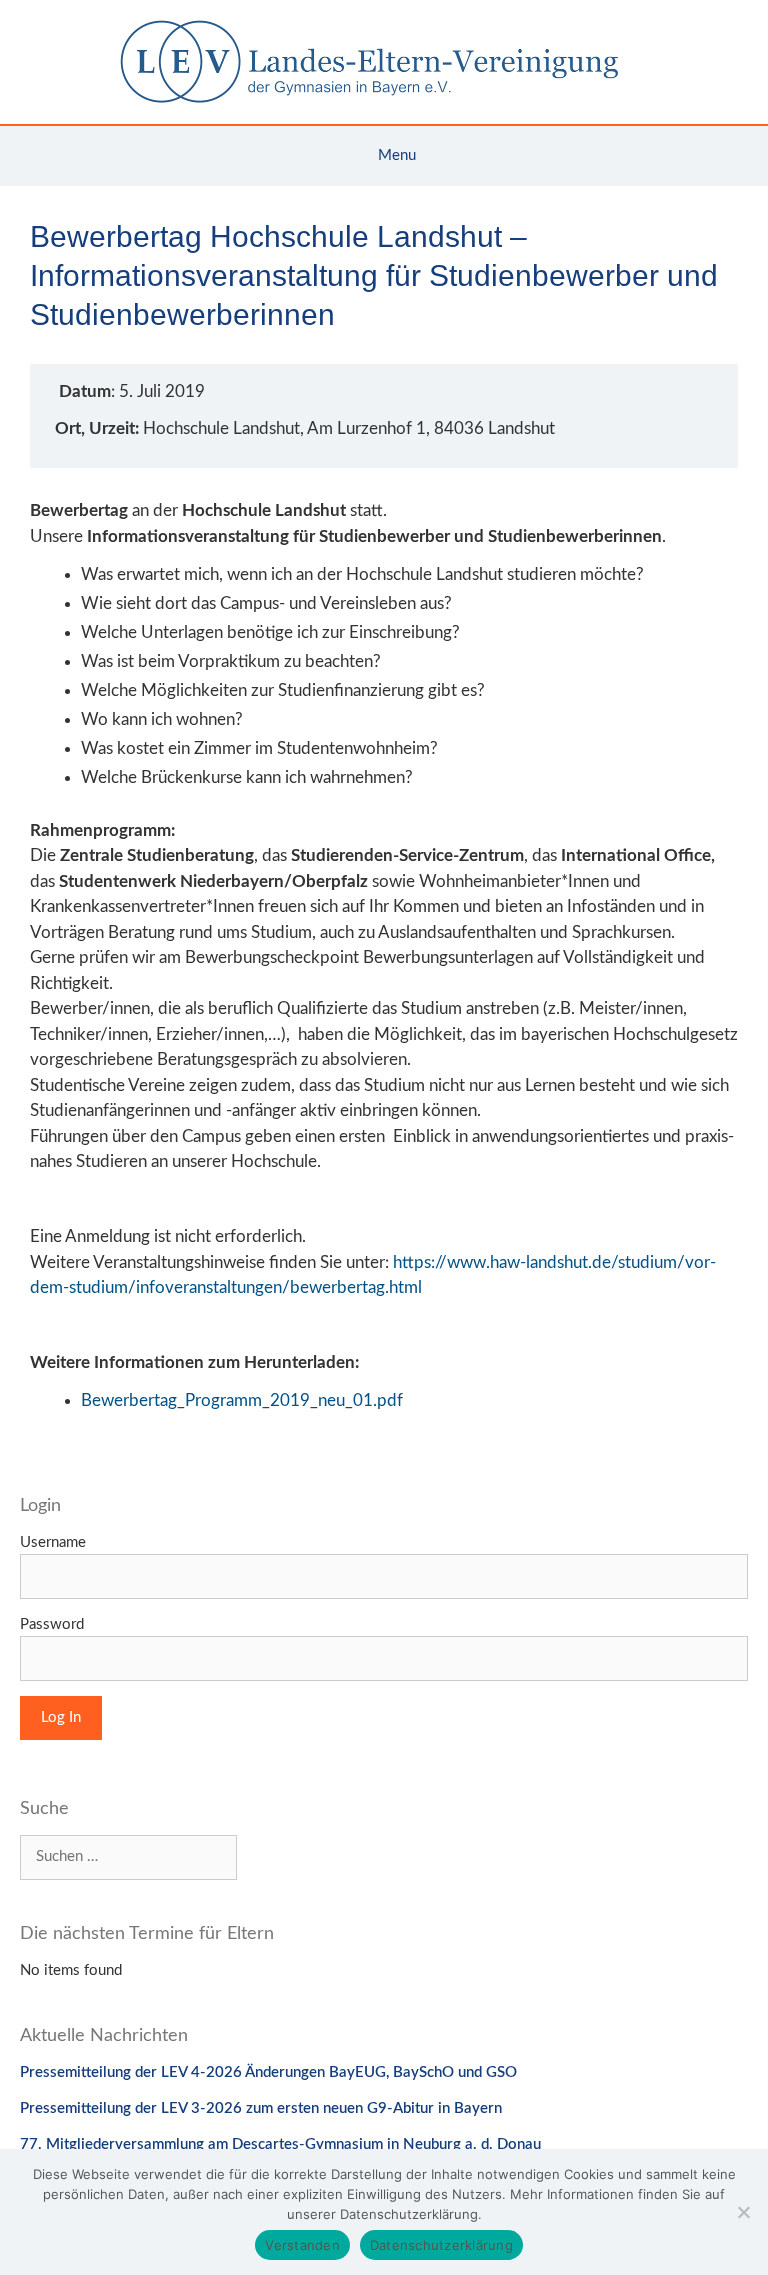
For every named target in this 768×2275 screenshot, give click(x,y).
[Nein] (743, 2212)
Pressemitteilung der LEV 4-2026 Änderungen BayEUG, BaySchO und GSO (268, 2072)
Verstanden (302, 2245)
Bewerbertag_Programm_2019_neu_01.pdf (242, 1400)
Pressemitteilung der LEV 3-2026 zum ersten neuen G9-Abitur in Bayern (261, 2108)
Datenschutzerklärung (441, 2245)
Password (52, 1624)
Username (53, 1542)
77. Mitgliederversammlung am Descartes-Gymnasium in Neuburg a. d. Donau (280, 2144)
